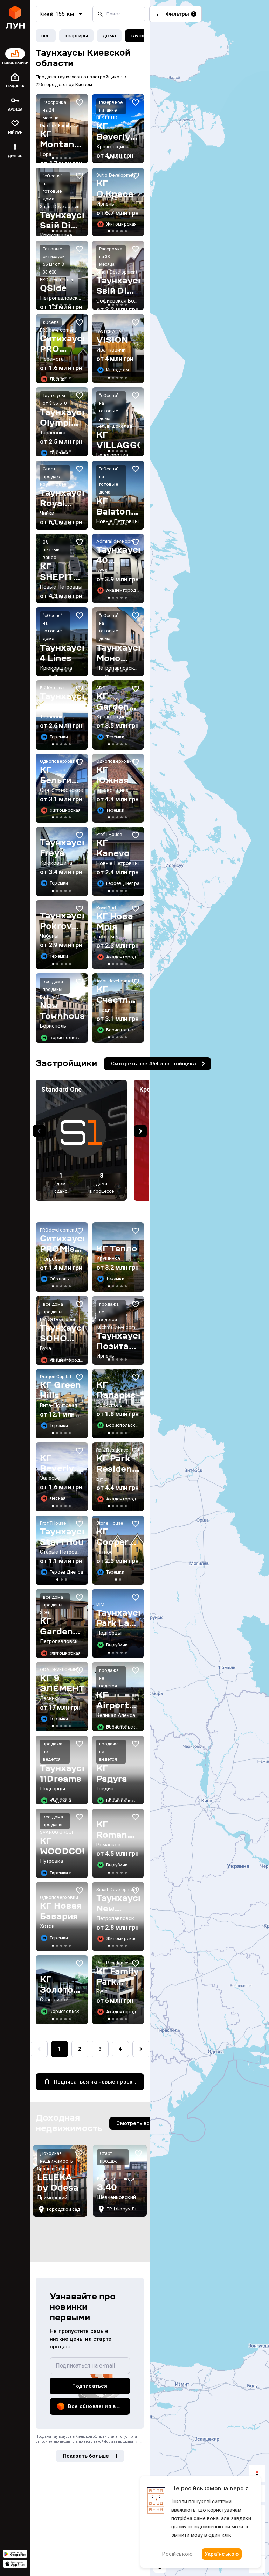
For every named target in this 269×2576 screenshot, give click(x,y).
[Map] (209, 1288)
